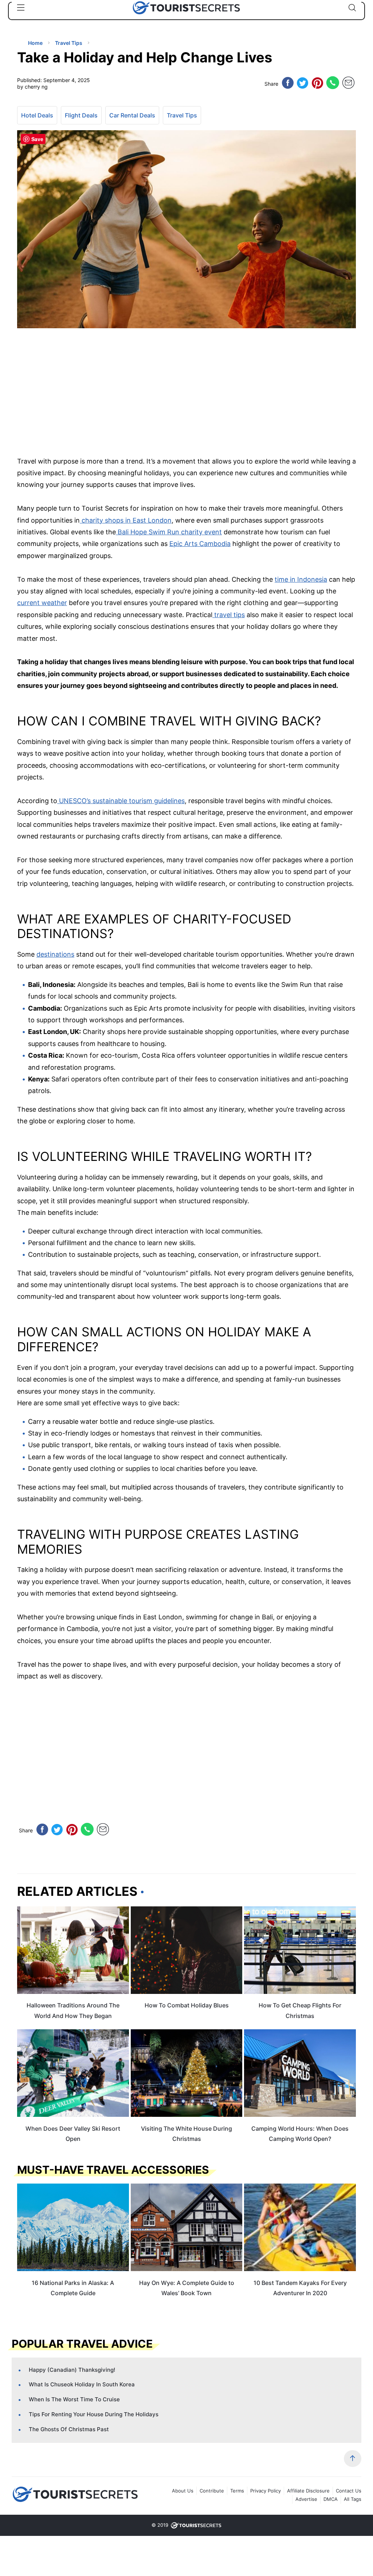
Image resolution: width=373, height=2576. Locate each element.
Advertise (306, 2499)
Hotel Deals (37, 115)
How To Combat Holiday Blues (187, 2005)
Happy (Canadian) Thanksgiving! (72, 2370)
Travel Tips (182, 115)
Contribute (212, 2491)
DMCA (331, 2499)
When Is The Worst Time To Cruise (74, 2399)
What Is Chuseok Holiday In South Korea (82, 2384)
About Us (183, 2491)
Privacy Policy (266, 2491)
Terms (237, 2491)
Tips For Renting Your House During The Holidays (94, 2414)
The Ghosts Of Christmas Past (69, 2429)
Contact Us (349, 2491)
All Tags (353, 2499)
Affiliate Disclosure (308, 2491)
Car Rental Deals (132, 115)
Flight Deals (81, 115)
